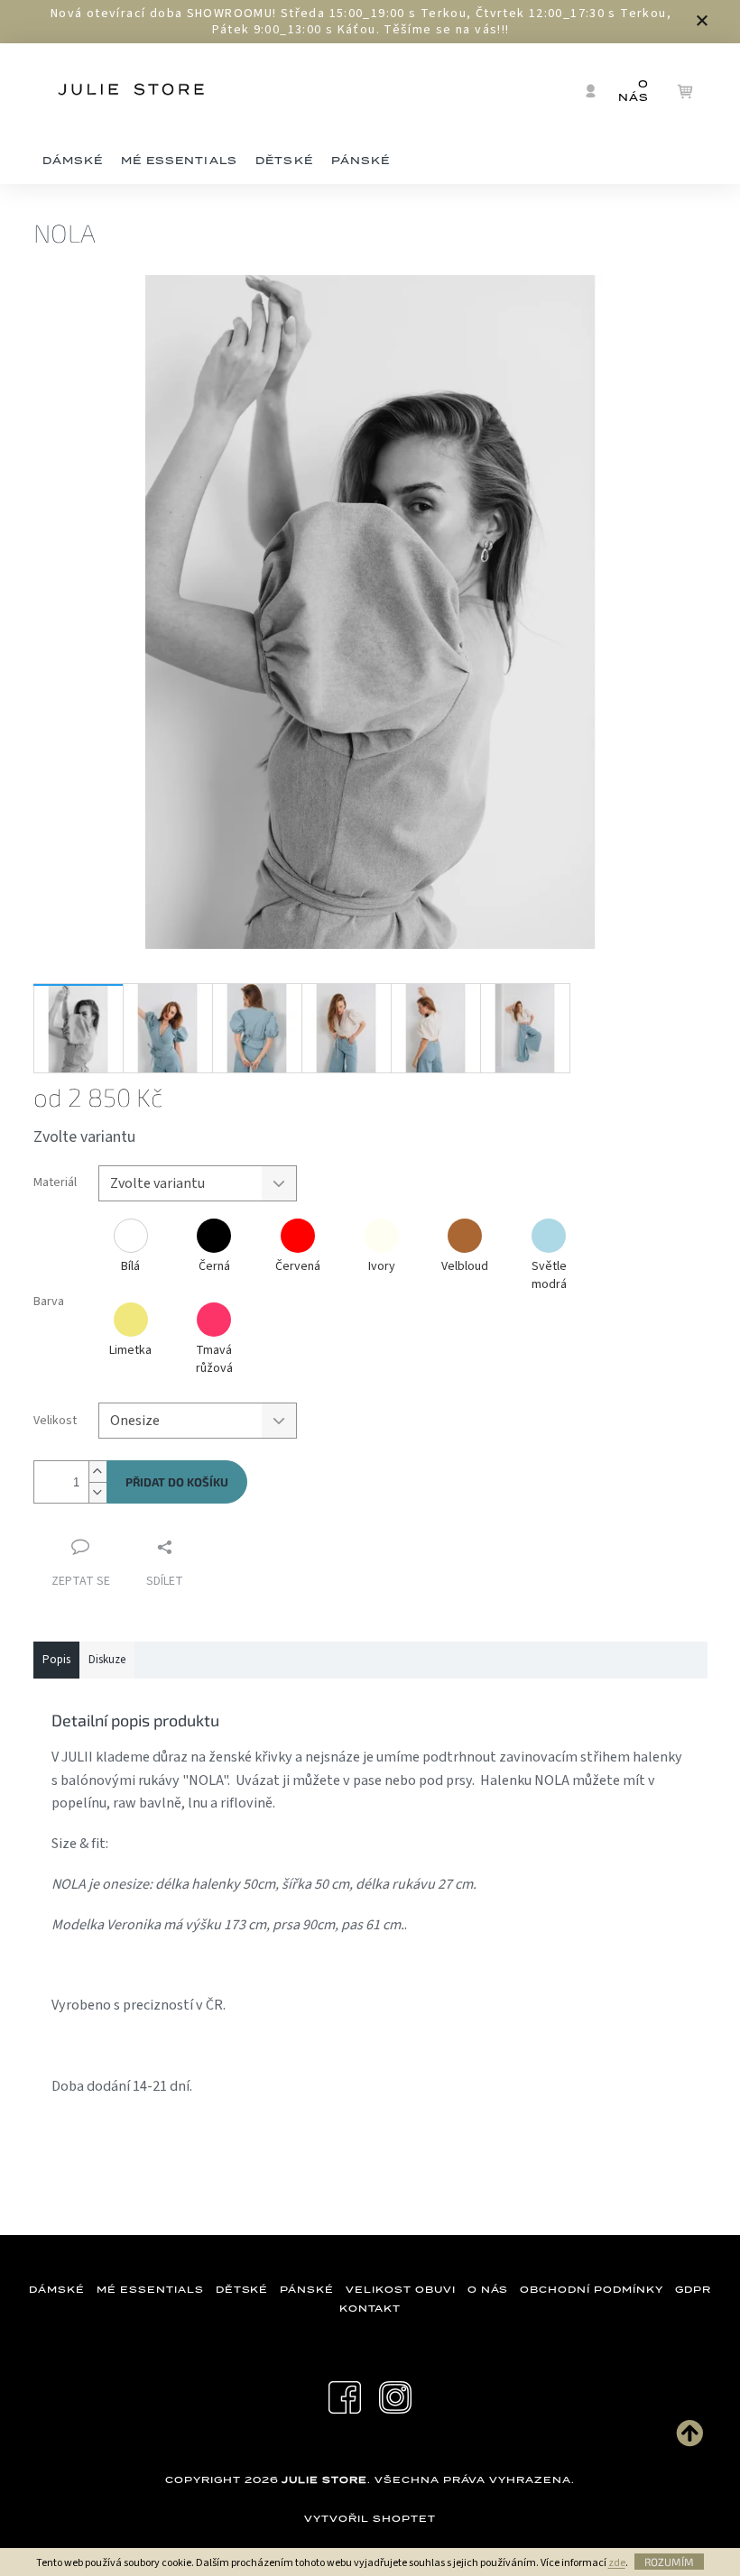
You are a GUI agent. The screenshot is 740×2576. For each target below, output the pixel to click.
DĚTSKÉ (242, 2289)
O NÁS (488, 2289)
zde (617, 2563)
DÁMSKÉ (57, 2289)
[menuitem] (73, 161)
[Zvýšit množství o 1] (97, 1472)
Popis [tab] (56, 1660)
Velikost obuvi (400, 2289)
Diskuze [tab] (107, 1660)
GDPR (693, 2289)
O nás (634, 91)
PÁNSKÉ (307, 2289)
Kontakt (370, 2308)
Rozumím (669, 2562)
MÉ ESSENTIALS (150, 2289)
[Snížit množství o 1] (97, 1492)
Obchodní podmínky (591, 2289)
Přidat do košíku (177, 1482)
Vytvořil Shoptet (370, 2518)
